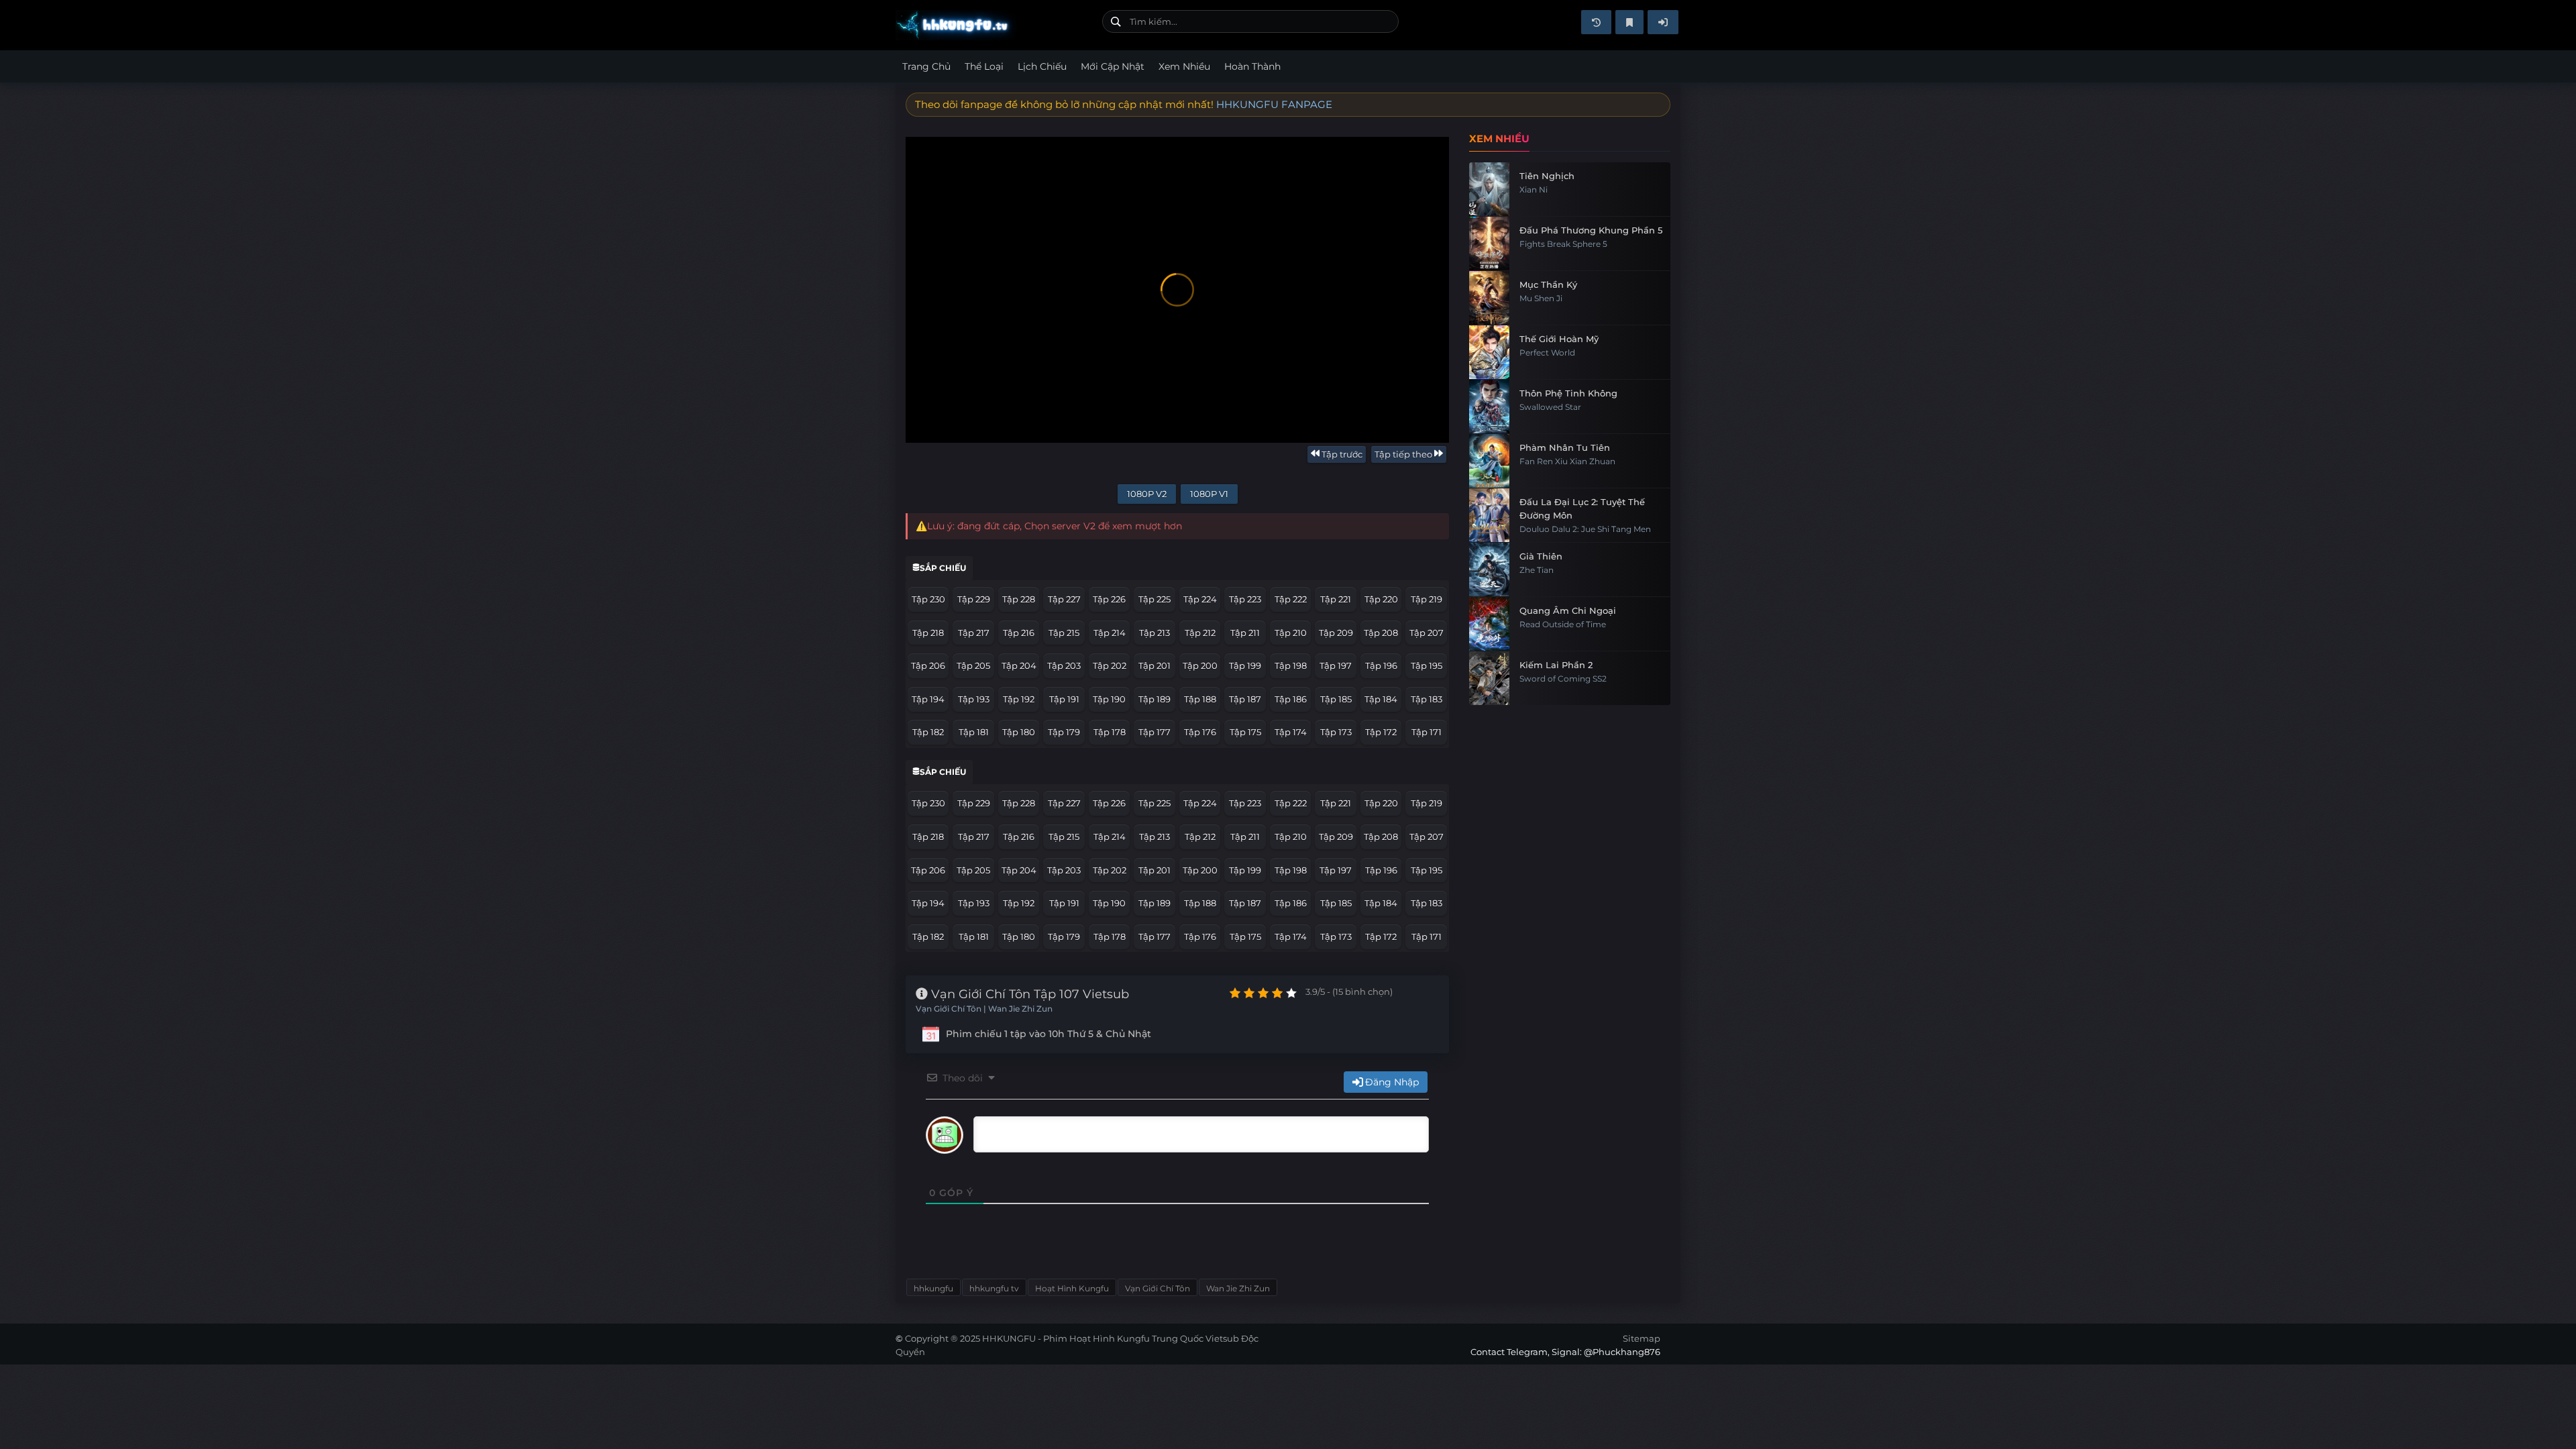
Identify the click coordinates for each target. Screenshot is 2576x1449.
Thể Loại (984, 66)
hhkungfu (933, 1288)
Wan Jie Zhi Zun (1238, 1288)
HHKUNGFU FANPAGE (1274, 104)
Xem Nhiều (1184, 66)
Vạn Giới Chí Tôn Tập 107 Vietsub (1028, 994)
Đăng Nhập (1392, 1082)
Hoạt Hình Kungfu (1072, 1288)
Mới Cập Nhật (1113, 66)
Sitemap (1642, 1338)
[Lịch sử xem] (1596, 22)
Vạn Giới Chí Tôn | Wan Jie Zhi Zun (984, 1009)
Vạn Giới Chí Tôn (1158, 1288)
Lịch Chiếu (1042, 66)
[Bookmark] (1629, 22)
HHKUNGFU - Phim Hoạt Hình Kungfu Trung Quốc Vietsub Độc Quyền (994, 25)
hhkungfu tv (994, 1288)
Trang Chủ (926, 66)
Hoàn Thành (1252, 66)
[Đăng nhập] (1663, 22)
